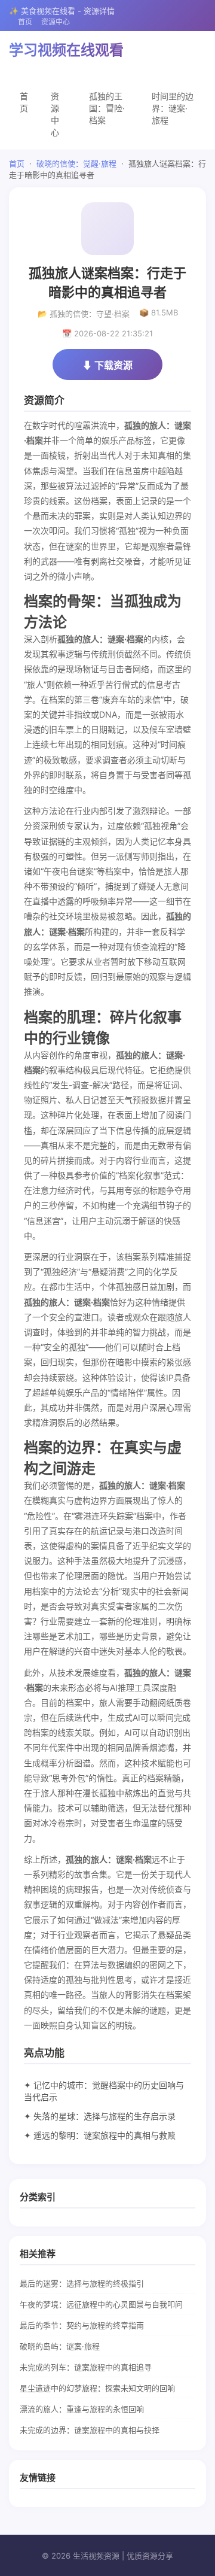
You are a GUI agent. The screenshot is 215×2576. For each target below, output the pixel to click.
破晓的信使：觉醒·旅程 (76, 163)
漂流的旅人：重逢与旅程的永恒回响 (82, 2409)
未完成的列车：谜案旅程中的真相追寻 (86, 2367)
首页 (25, 22)
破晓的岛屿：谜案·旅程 (60, 2346)
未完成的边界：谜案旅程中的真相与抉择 (90, 2430)
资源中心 (56, 22)
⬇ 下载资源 (107, 365)
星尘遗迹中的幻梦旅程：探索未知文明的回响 (97, 2388)
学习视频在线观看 (66, 50)
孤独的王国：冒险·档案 (107, 108)
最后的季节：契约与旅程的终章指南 (82, 2325)
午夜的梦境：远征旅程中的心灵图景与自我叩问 (101, 2304)
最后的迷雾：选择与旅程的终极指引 (82, 2283)
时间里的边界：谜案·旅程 (173, 108)
